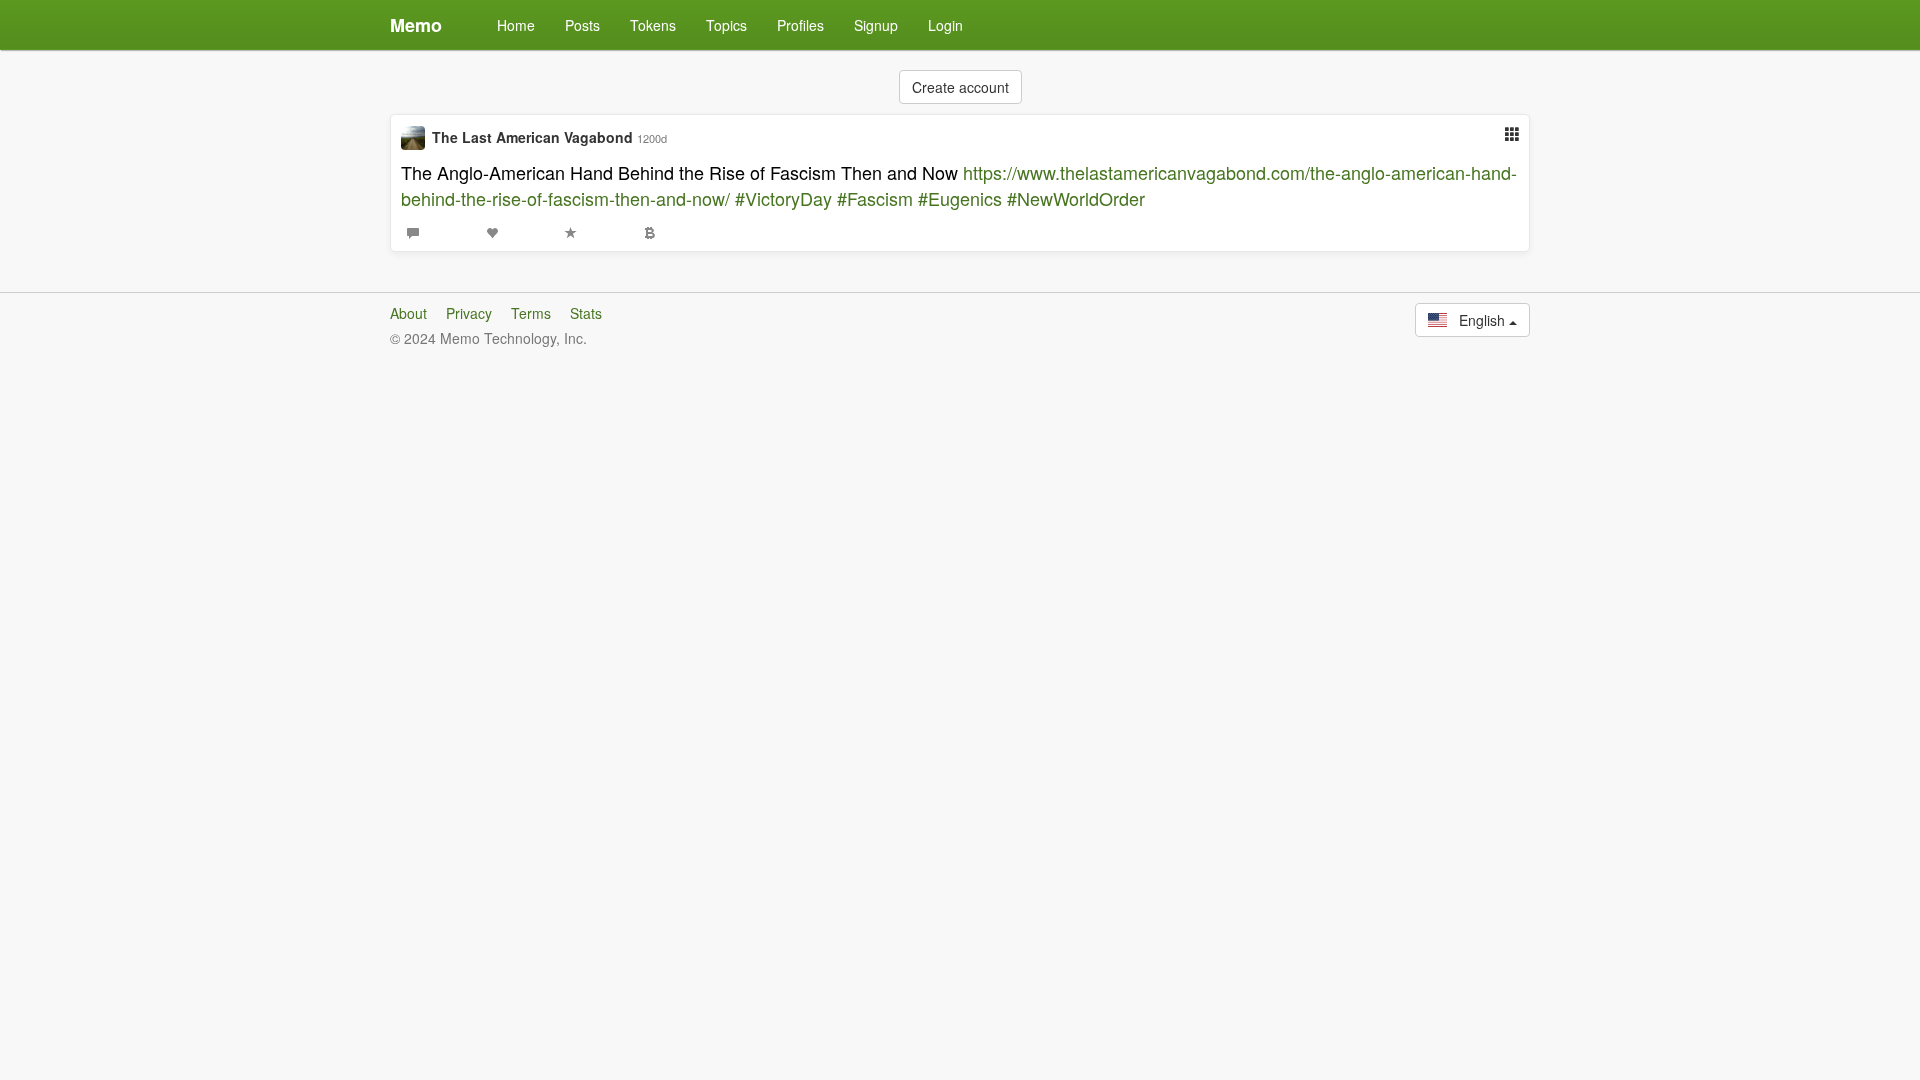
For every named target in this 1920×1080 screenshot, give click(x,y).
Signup (876, 25)
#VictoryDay (783, 198)
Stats (586, 313)
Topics (726, 25)
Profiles (800, 25)
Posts (582, 25)
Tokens (653, 25)
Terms (531, 313)
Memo (416, 25)
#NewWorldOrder (1076, 198)
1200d (652, 138)
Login (945, 25)
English (1478, 320)
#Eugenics (960, 198)
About (408, 313)
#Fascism (875, 198)
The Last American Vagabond (532, 137)
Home (516, 25)
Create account (960, 87)
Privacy (469, 313)
